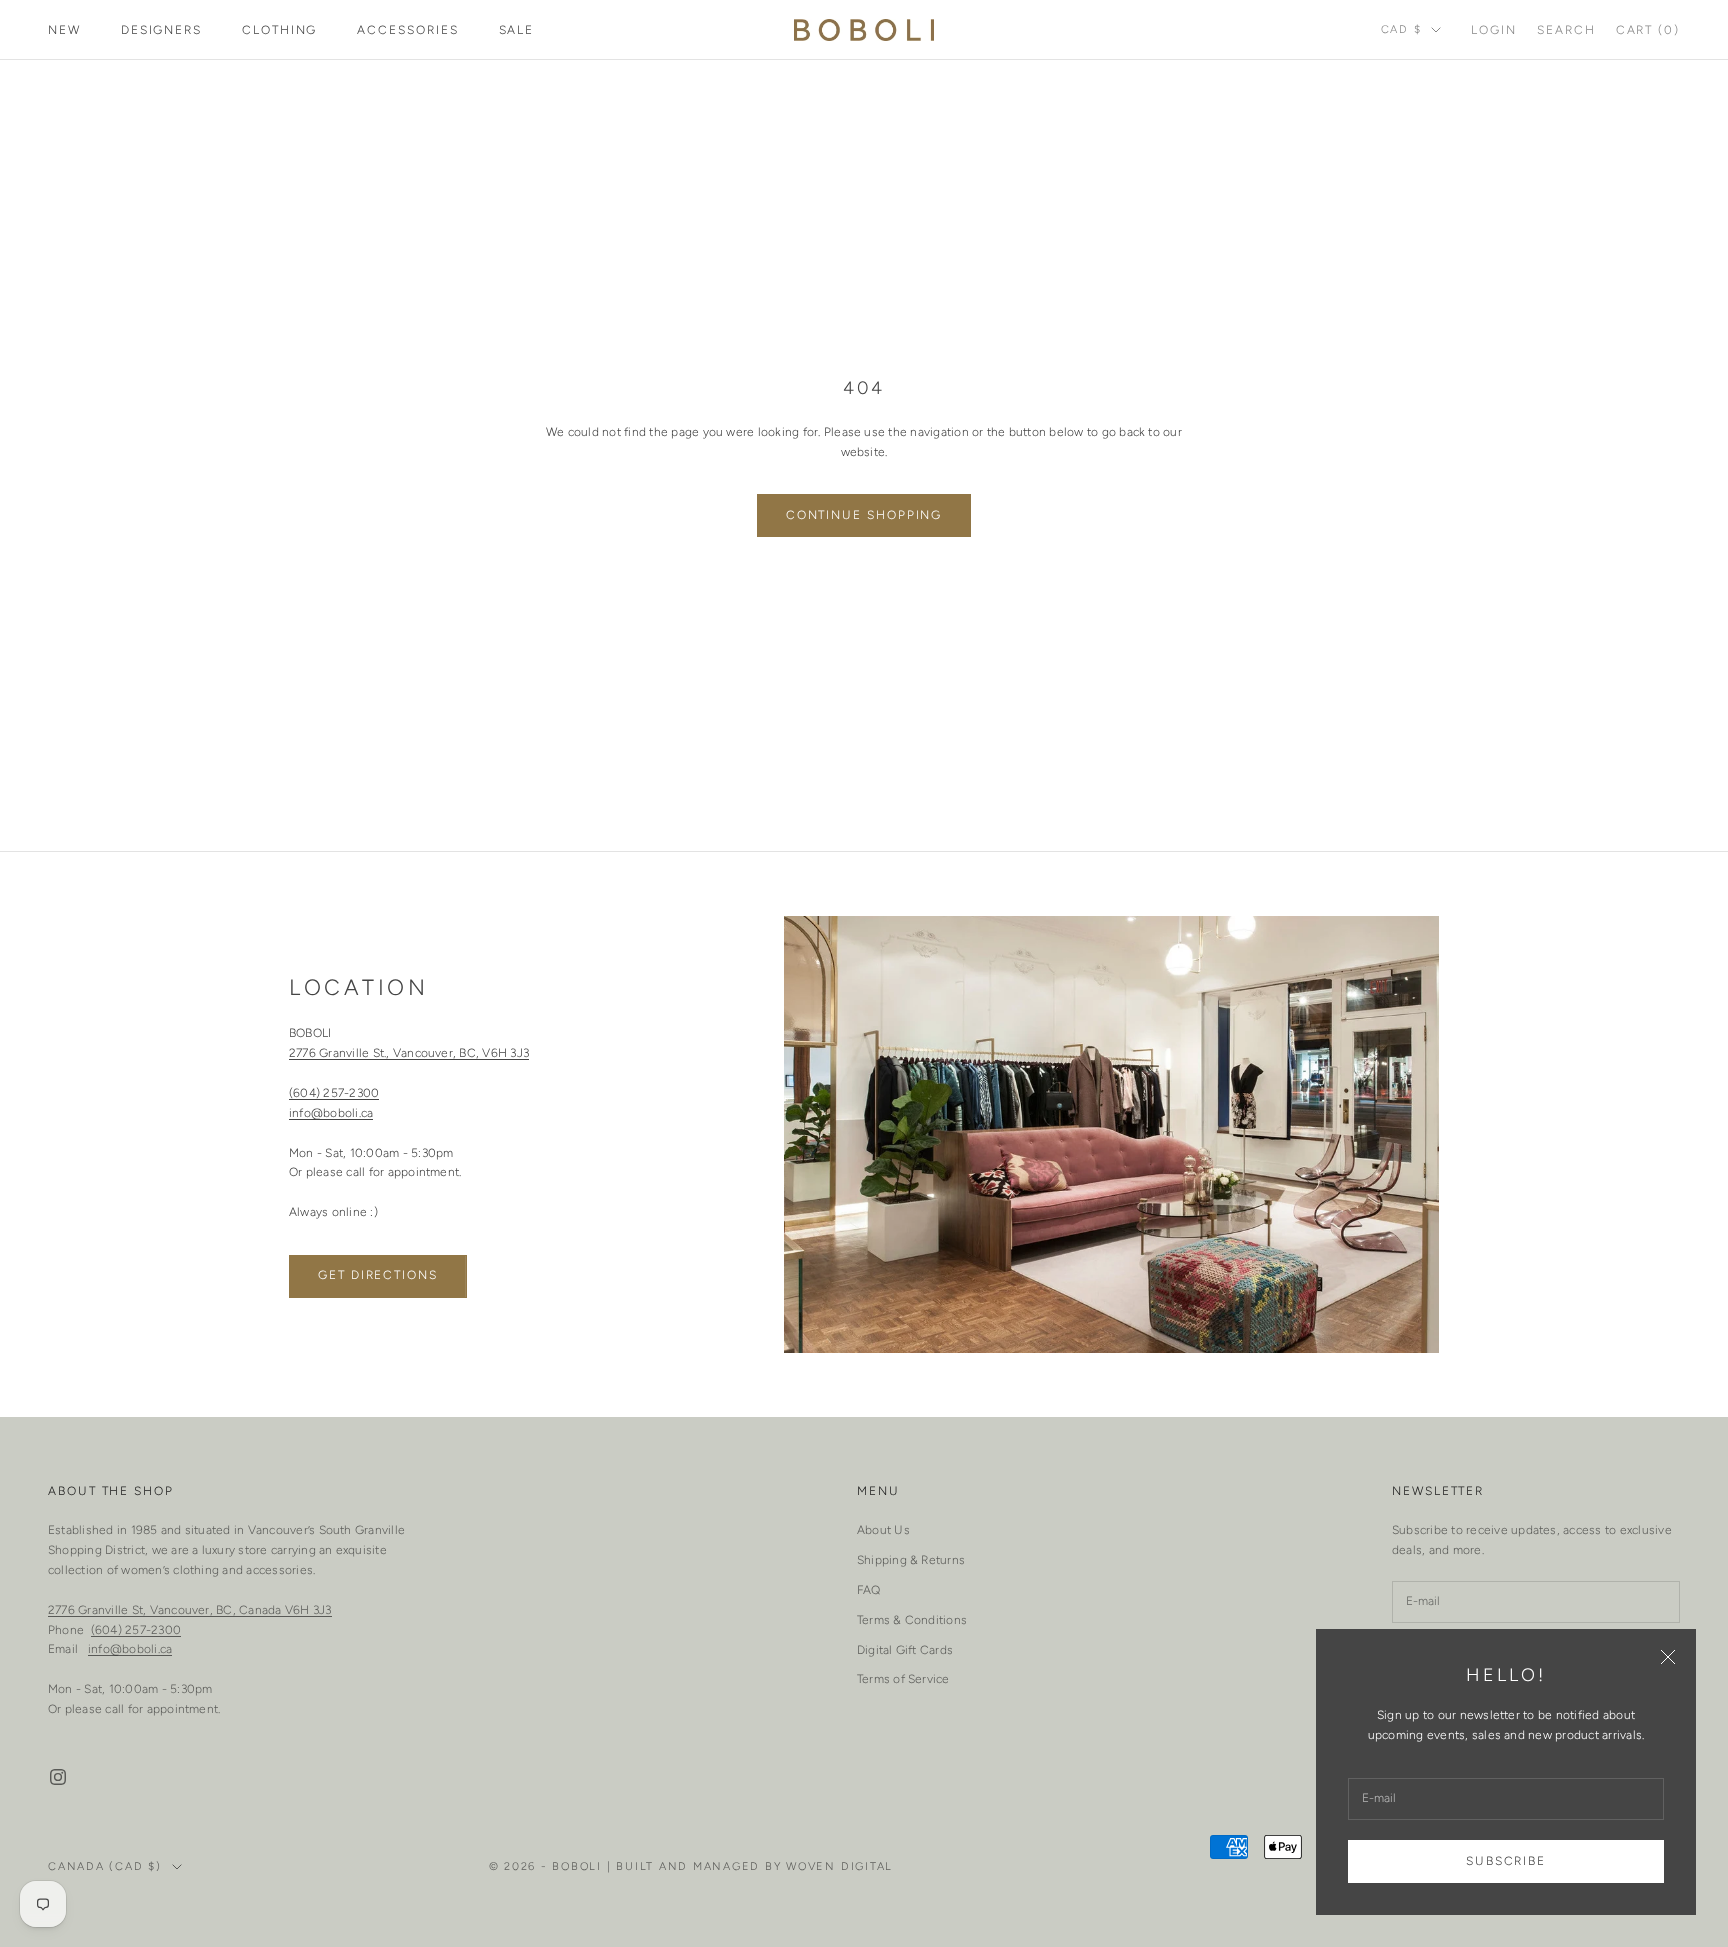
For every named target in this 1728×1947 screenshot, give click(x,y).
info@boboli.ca (331, 1113)
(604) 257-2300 (334, 1093)
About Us (883, 1530)
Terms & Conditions (912, 1620)
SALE (517, 30)
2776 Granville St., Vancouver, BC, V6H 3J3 (409, 1053)
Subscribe (1506, 1861)
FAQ (869, 1590)
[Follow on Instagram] (58, 1777)
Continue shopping (864, 515)
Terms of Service (903, 1679)
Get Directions (378, 1275)
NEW (64, 30)
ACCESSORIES (407, 30)
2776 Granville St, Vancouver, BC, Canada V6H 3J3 (190, 1610)
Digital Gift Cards (905, 1650)
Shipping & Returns (911, 1560)
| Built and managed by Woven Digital (750, 1866)
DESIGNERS (161, 30)
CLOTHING (279, 30)
